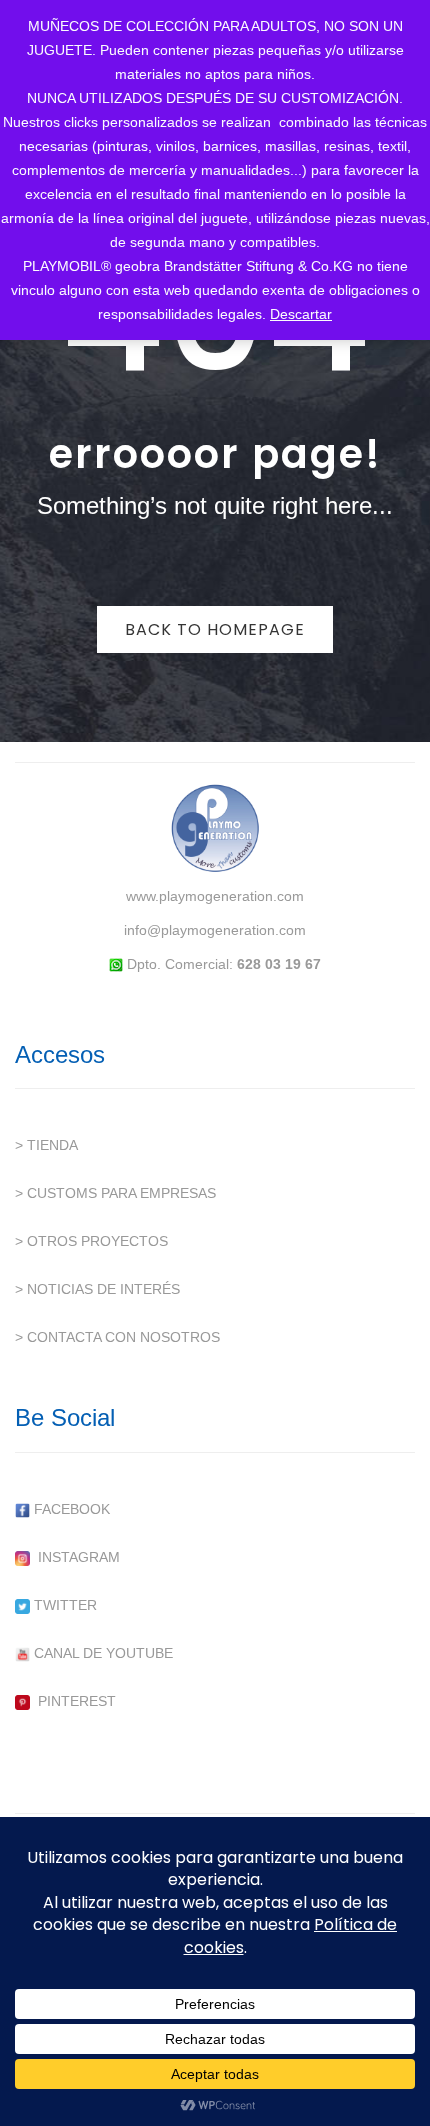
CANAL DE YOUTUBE (101, 1653)
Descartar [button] (301, 314)
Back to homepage (215, 629)
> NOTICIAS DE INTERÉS (97, 1289)
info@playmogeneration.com (215, 930)
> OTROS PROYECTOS (91, 1241)
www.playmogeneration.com (215, 896)
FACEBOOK (70, 1509)
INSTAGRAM (75, 1557)
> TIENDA (46, 1145)
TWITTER (63, 1605)
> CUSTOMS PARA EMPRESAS (115, 1193)
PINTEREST (73, 1701)
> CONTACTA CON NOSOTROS (117, 1337)
